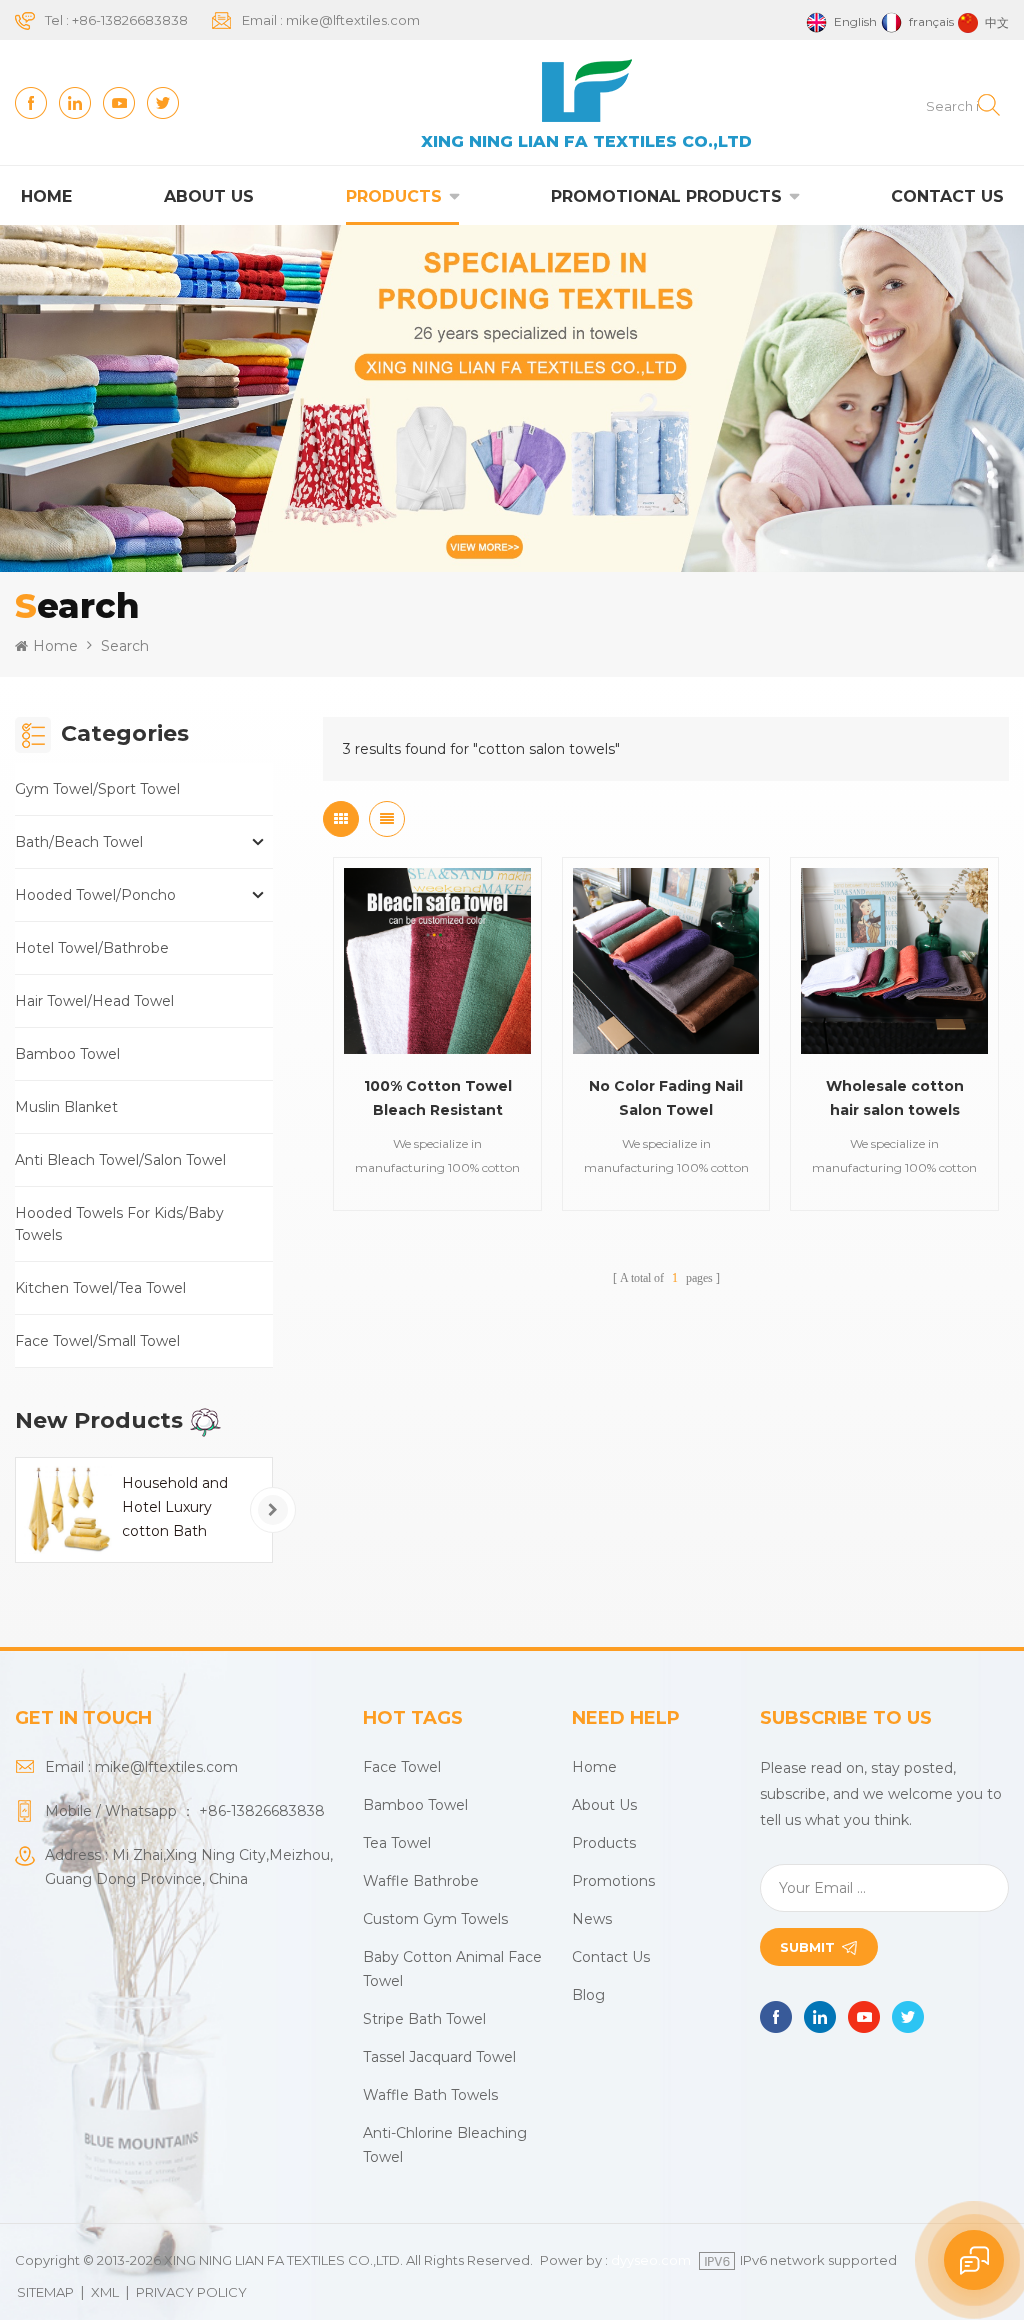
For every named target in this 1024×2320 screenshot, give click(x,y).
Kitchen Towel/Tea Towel (100, 1288)
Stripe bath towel (424, 2019)
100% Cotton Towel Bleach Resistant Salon (438, 1099)
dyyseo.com (651, 2260)
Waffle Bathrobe (421, 1881)
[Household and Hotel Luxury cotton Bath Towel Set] (68, 1510)
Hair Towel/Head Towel (94, 1001)
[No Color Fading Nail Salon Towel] (666, 961)
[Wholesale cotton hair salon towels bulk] (894, 961)
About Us (209, 196)
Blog (588, 1995)
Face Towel (402, 1767)
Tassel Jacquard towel (439, 2057)
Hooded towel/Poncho (95, 895)
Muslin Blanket (66, 1107)
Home (46, 196)
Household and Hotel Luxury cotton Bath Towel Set (175, 1508)
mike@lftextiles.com (353, 20)
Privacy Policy (191, 2292)
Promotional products (666, 196)
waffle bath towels (430, 2095)
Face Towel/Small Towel (97, 1341)
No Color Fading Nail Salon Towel (666, 1098)
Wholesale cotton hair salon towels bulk (895, 1099)
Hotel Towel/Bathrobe (92, 948)
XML (105, 2292)
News (592, 1919)
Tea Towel (397, 1843)
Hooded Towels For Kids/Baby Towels (119, 1224)
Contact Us (947, 196)
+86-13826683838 (130, 20)
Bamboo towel (415, 1805)
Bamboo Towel (67, 1054)
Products (394, 196)
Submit (807, 1947)
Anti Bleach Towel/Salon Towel (120, 1160)
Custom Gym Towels (435, 1919)
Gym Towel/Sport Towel (97, 789)
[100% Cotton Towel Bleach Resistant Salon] (437, 961)
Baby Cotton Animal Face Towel (452, 1969)
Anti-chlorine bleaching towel (445, 2145)
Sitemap (45, 2292)
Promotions (613, 1881)
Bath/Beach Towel (79, 842)
